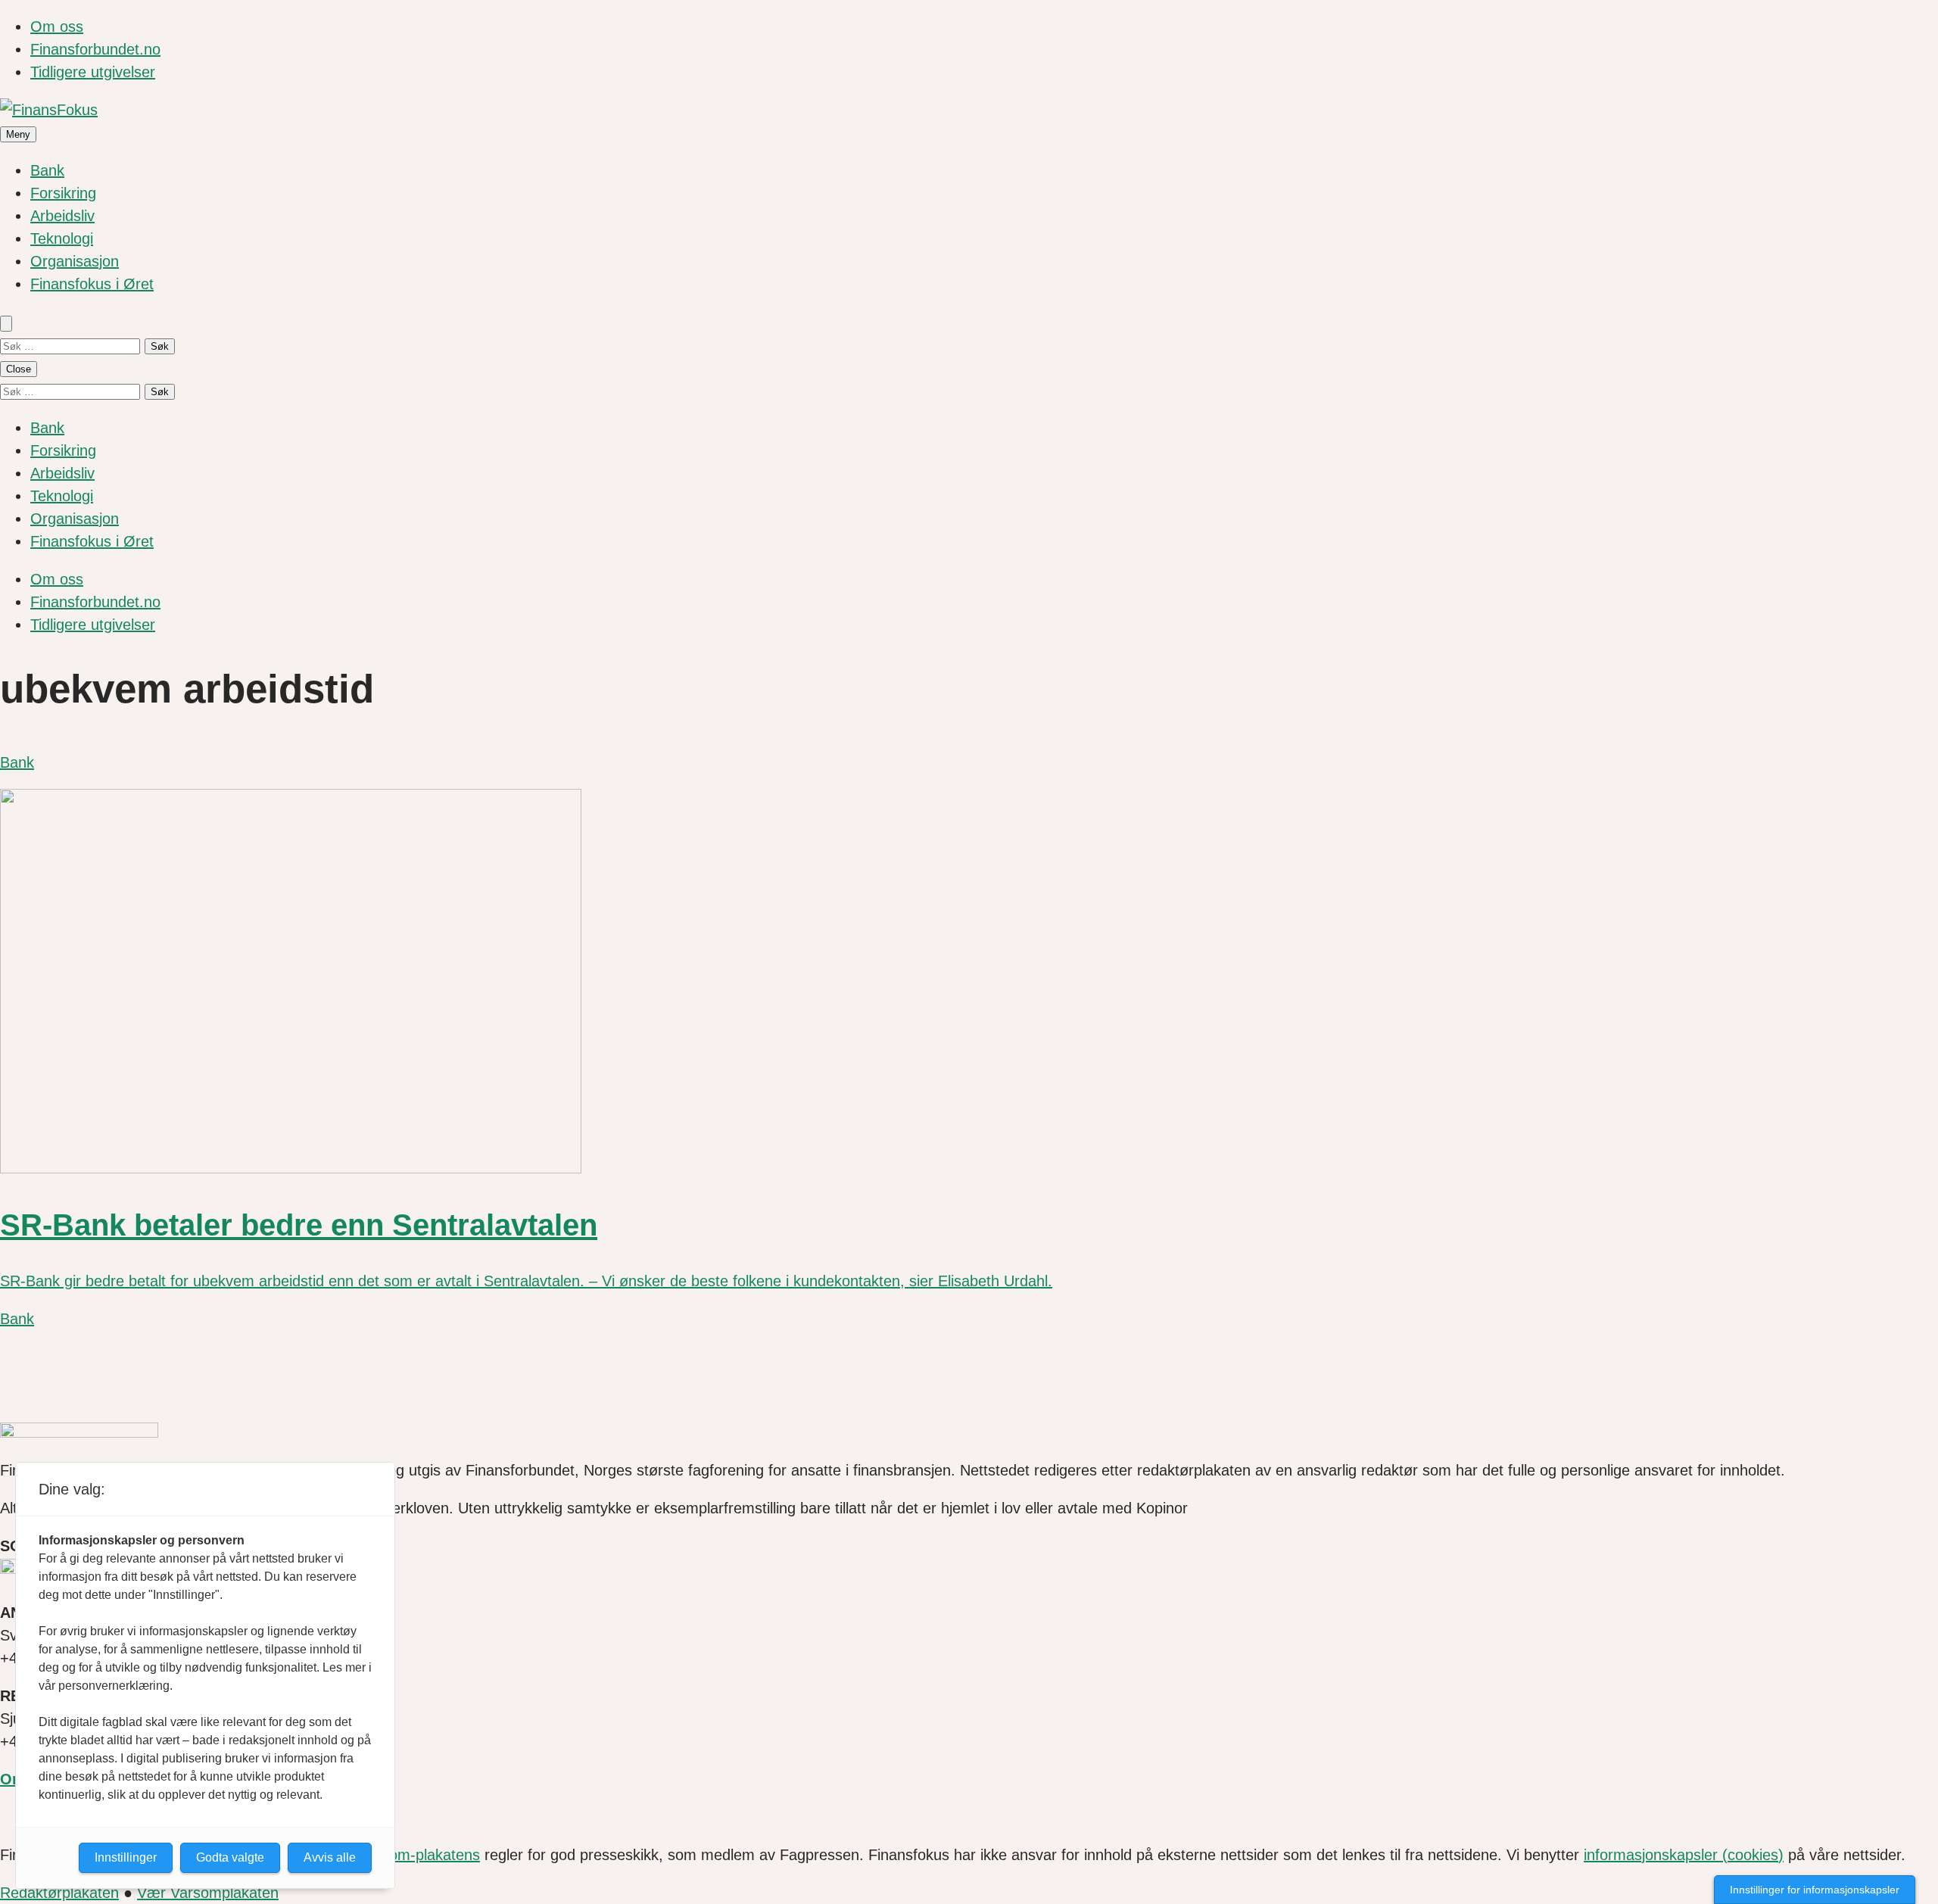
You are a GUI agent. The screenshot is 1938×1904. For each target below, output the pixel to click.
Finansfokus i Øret (92, 284)
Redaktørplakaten (59, 1893)
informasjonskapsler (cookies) (1684, 1855)
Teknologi (62, 238)
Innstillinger (126, 1857)
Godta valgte (230, 1857)
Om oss (57, 26)
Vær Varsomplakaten (208, 1893)
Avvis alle (330, 1857)
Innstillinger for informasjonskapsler (1815, 1890)
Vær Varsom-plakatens (403, 1855)
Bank (47, 170)
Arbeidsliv (62, 216)
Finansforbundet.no (95, 49)
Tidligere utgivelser (93, 72)
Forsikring (63, 193)
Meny (18, 134)
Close (19, 369)
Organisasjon (75, 261)
